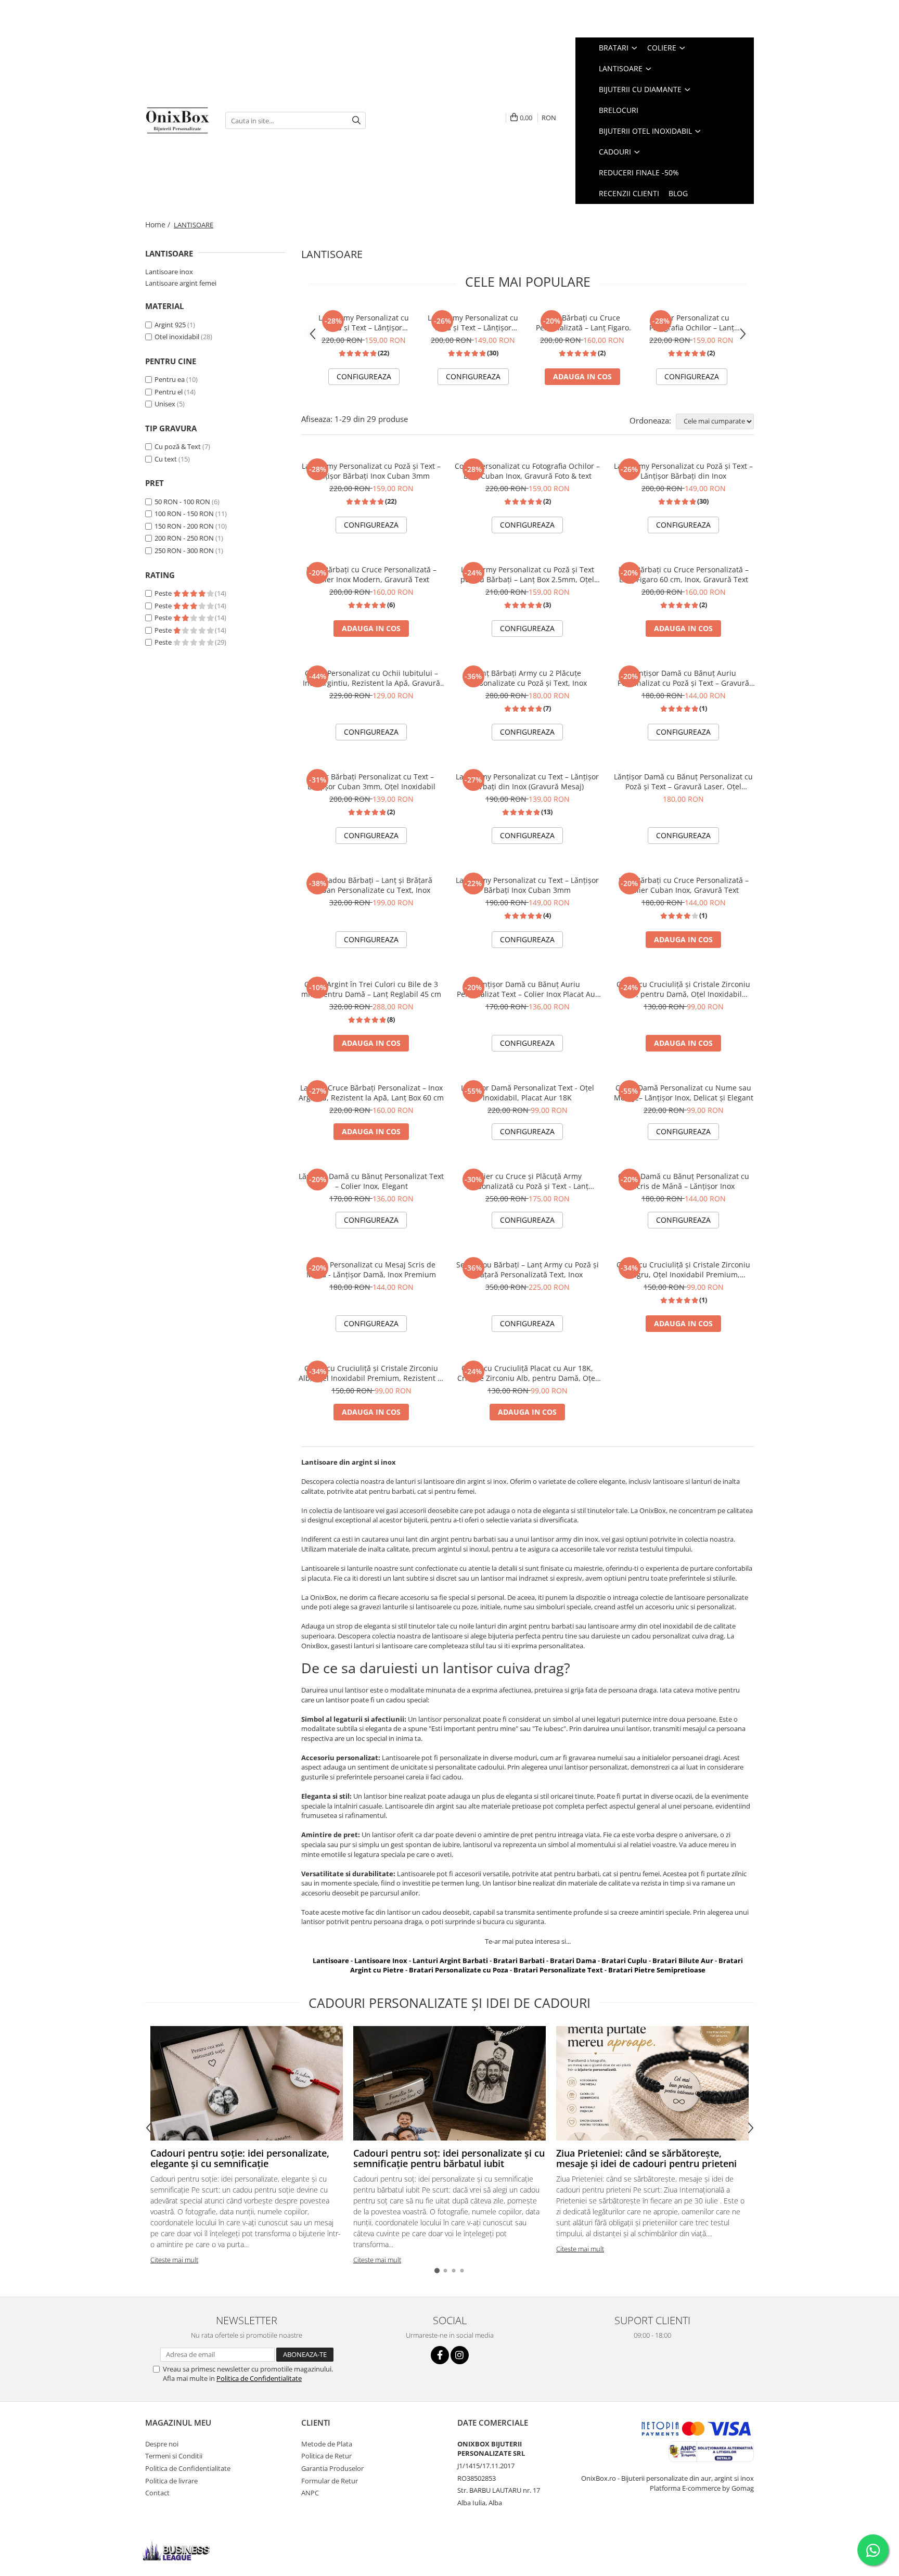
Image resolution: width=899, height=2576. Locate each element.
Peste (164, 593)
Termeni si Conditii (174, 2456)
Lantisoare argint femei (181, 283)
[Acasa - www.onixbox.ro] (177, 120)
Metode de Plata (327, 2444)
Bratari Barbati (519, 1960)
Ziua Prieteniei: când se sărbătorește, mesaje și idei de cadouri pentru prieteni (646, 2158)
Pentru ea (170, 379)
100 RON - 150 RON (184, 514)
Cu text (166, 459)
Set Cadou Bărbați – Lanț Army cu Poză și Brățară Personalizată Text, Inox (528, 1270)
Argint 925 (170, 325)
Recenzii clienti (629, 193)
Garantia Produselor (332, 2468)
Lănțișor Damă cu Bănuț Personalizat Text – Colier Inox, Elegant (371, 1181)
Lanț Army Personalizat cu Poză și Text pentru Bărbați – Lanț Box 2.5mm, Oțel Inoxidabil (527, 574)
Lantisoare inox (169, 272)
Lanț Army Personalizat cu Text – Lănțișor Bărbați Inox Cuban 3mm (527, 885)
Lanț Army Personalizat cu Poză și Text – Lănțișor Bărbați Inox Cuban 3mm (364, 323)
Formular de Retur (330, 2481)
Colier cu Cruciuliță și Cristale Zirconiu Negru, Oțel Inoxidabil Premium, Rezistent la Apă (683, 1270)
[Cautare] (356, 120)
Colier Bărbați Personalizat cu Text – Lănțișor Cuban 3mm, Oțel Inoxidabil (371, 781)
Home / (159, 225)
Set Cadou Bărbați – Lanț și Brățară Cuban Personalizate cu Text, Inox (371, 885)
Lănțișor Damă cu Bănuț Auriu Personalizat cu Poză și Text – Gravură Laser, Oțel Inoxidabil (683, 678)
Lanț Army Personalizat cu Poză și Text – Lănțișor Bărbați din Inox (473, 323)
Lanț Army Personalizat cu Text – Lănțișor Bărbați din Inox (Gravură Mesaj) (527, 781)
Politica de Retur (326, 2456)
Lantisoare (331, 1960)
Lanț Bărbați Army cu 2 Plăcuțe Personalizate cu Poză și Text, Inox (528, 678)
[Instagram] (460, 2355)
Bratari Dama (573, 1960)
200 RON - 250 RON (184, 538)
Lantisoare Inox (381, 1960)
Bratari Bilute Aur (683, 1960)
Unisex (165, 404)
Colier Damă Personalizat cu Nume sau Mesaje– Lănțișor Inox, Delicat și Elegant (684, 1093)
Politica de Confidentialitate (259, 2378)
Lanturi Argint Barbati (450, 1960)
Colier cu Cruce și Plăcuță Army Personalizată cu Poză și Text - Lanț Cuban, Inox (528, 1181)
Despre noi (162, 2444)
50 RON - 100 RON (182, 502)
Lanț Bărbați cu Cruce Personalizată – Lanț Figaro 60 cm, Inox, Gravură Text (582, 323)
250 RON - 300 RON (184, 550)
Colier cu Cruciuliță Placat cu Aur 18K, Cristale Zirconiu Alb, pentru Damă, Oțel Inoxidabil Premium (527, 1373)
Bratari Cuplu (624, 1960)
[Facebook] (440, 2355)
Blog (678, 193)
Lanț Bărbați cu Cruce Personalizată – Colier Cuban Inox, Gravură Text (684, 885)
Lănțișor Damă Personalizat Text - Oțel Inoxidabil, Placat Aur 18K (528, 1093)
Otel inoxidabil (177, 337)
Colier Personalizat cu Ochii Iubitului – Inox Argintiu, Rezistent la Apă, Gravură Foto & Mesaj (371, 678)
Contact (157, 2493)
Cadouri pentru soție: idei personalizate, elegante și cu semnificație (240, 2158)
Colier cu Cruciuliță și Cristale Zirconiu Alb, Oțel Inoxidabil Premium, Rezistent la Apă (371, 1373)
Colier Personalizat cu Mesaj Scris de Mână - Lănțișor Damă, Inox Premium (371, 1270)
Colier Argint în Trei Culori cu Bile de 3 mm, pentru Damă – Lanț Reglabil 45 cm (371, 989)
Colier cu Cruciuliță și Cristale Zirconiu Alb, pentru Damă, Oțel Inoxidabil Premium (683, 989)
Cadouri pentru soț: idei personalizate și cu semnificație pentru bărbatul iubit (449, 2158)
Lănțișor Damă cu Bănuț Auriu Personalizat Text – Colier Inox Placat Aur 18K (528, 989)
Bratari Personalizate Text (558, 1970)
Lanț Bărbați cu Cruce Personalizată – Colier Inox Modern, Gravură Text (371, 574)
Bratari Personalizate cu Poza (459, 1970)
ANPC (310, 2493)
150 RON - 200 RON (184, 526)
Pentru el (169, 392)
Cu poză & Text (178, 446)
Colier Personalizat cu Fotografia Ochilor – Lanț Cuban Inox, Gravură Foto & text (691, 323)
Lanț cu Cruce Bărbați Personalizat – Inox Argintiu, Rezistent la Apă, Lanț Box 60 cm (371, 1093)
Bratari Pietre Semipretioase (657, 1970)
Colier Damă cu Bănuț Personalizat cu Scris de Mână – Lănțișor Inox (684, 1181)
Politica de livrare (171, 2481)
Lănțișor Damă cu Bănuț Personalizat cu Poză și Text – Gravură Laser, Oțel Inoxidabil (683, 781)
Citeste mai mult (174, 2260)
